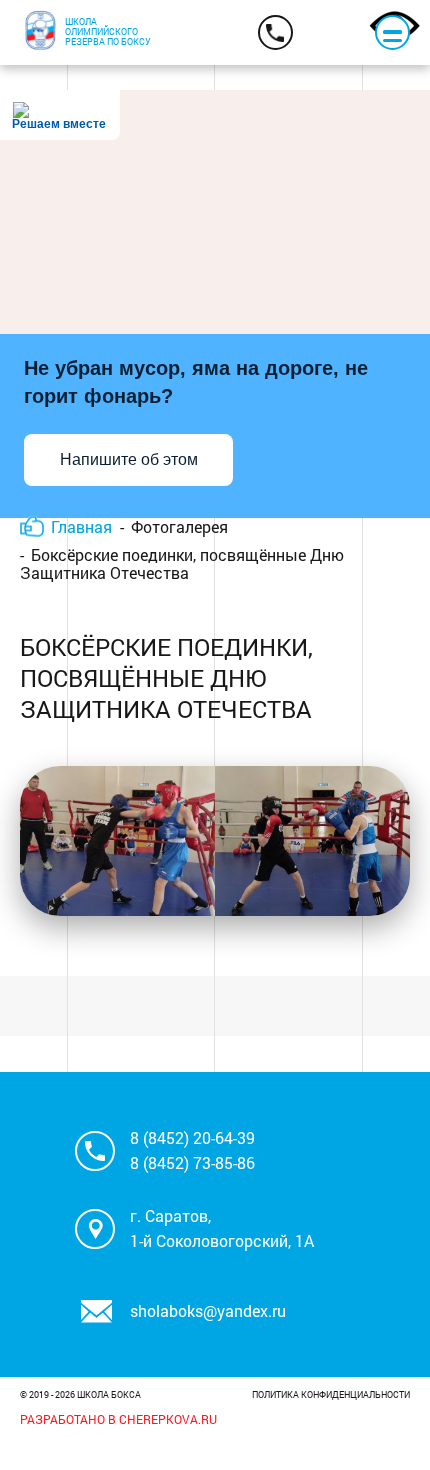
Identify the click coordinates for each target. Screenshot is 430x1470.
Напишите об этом (129, 459)
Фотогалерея (179, 526)
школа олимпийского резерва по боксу (108, 31)
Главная (81, 526)
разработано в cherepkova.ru (118, 1419)
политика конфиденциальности (331, 1394)
